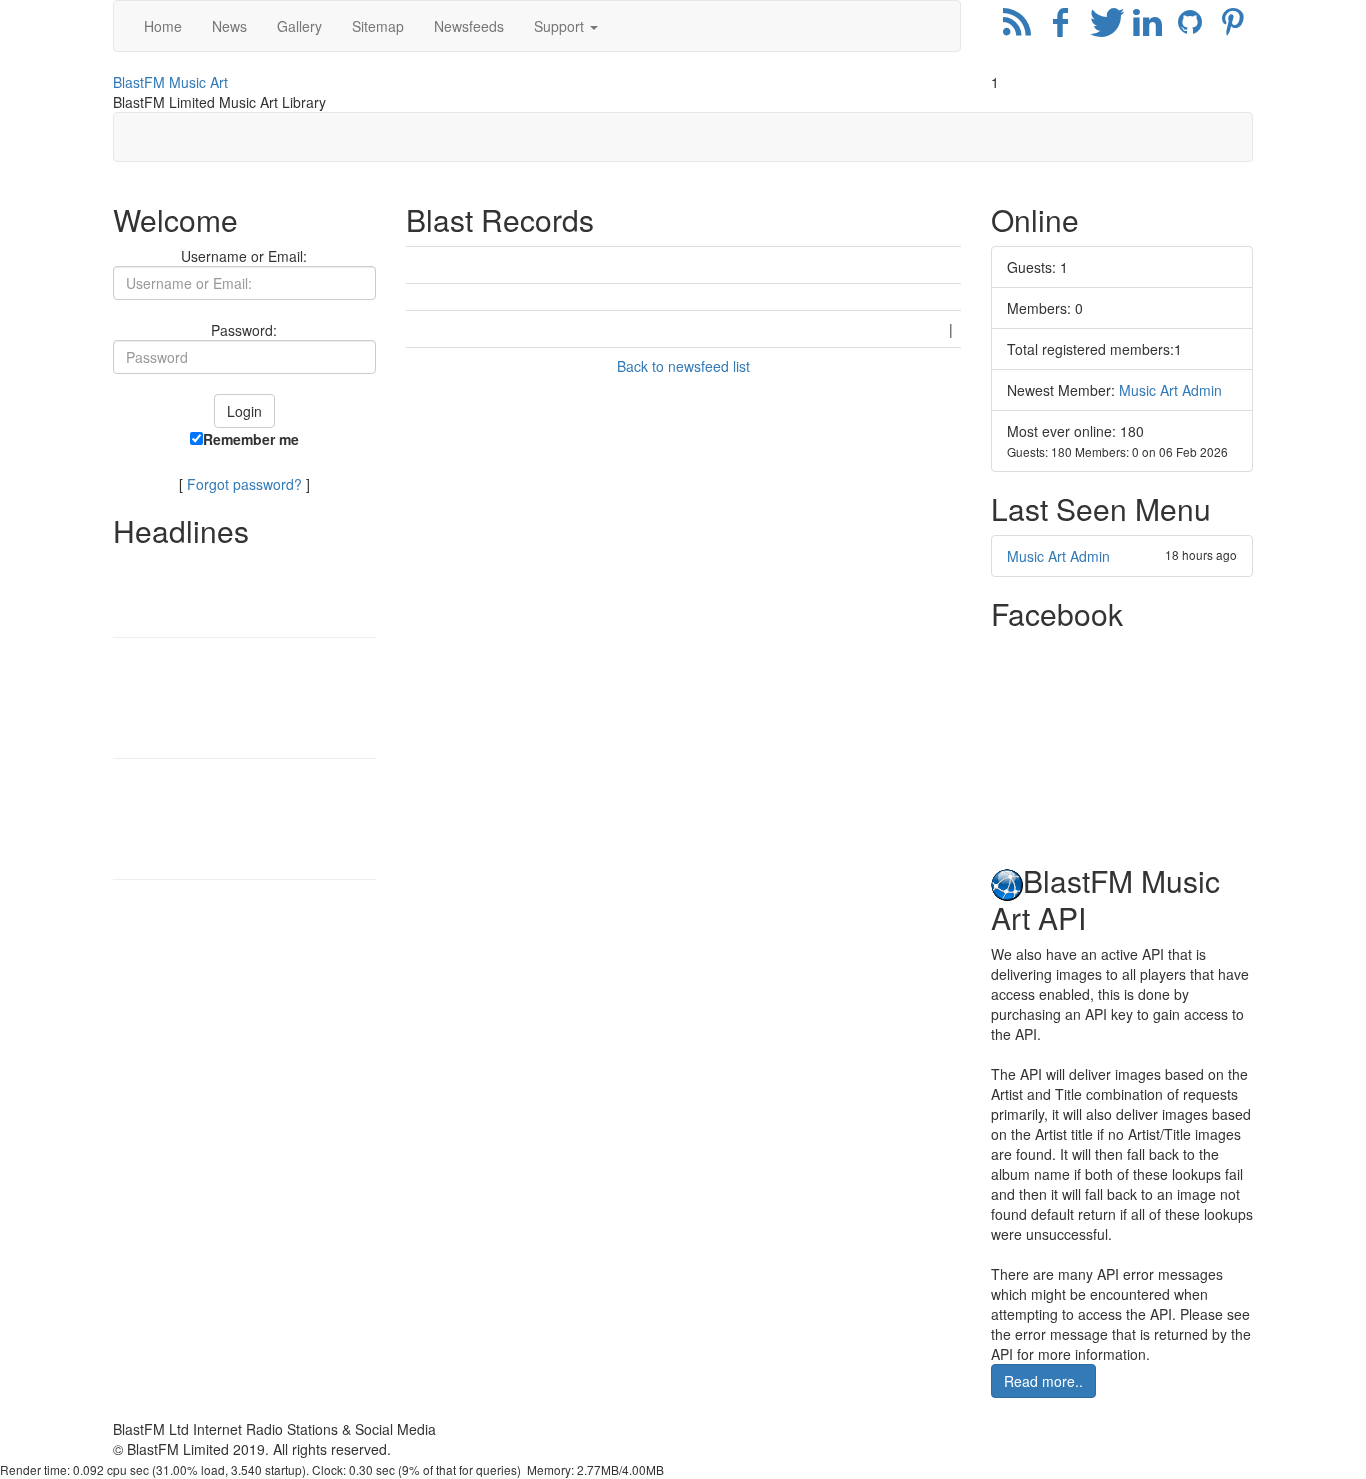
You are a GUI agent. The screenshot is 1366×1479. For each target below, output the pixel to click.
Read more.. (1043, 1381)
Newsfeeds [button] (469, 26)
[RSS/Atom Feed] (1017, 26)
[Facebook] (1060, 26)
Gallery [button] (299, 26)
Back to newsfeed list (683, 366)
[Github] (1190, 26)
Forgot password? (244, 484)
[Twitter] (1103, 26)
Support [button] (561, 26)
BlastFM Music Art (170, 82)
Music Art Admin (1170, 390)
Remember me (251, 439)
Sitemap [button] (378, 26)
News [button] (229, 26)
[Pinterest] (1233, 26)
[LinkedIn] (1146, 26)
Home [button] (163, 26)
